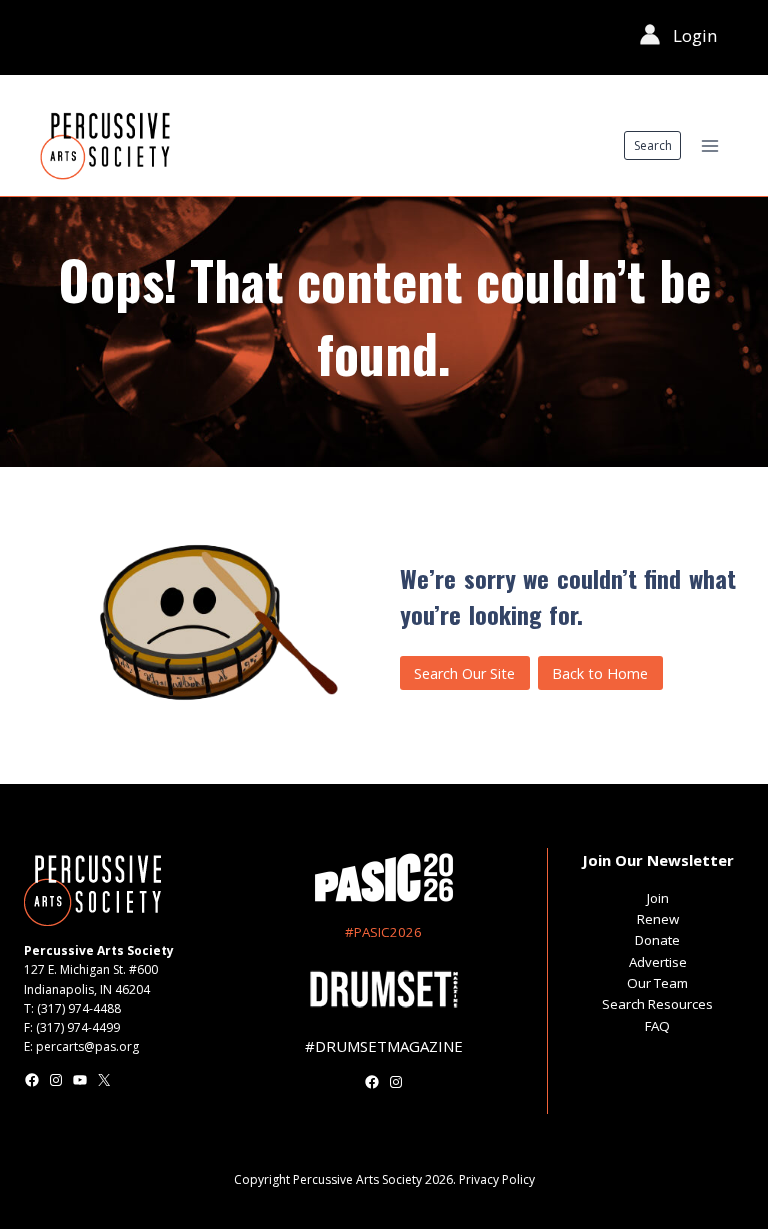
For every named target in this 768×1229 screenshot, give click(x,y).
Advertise (658, 962)
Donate (657, 940)
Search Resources (657, 1004)
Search (653, 145)
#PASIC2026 (383, 932)
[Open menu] (709, 145)
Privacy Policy (497, 1179)
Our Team (657, 983)
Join (658, 898)
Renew (658, 919)
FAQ (657, 1026)
